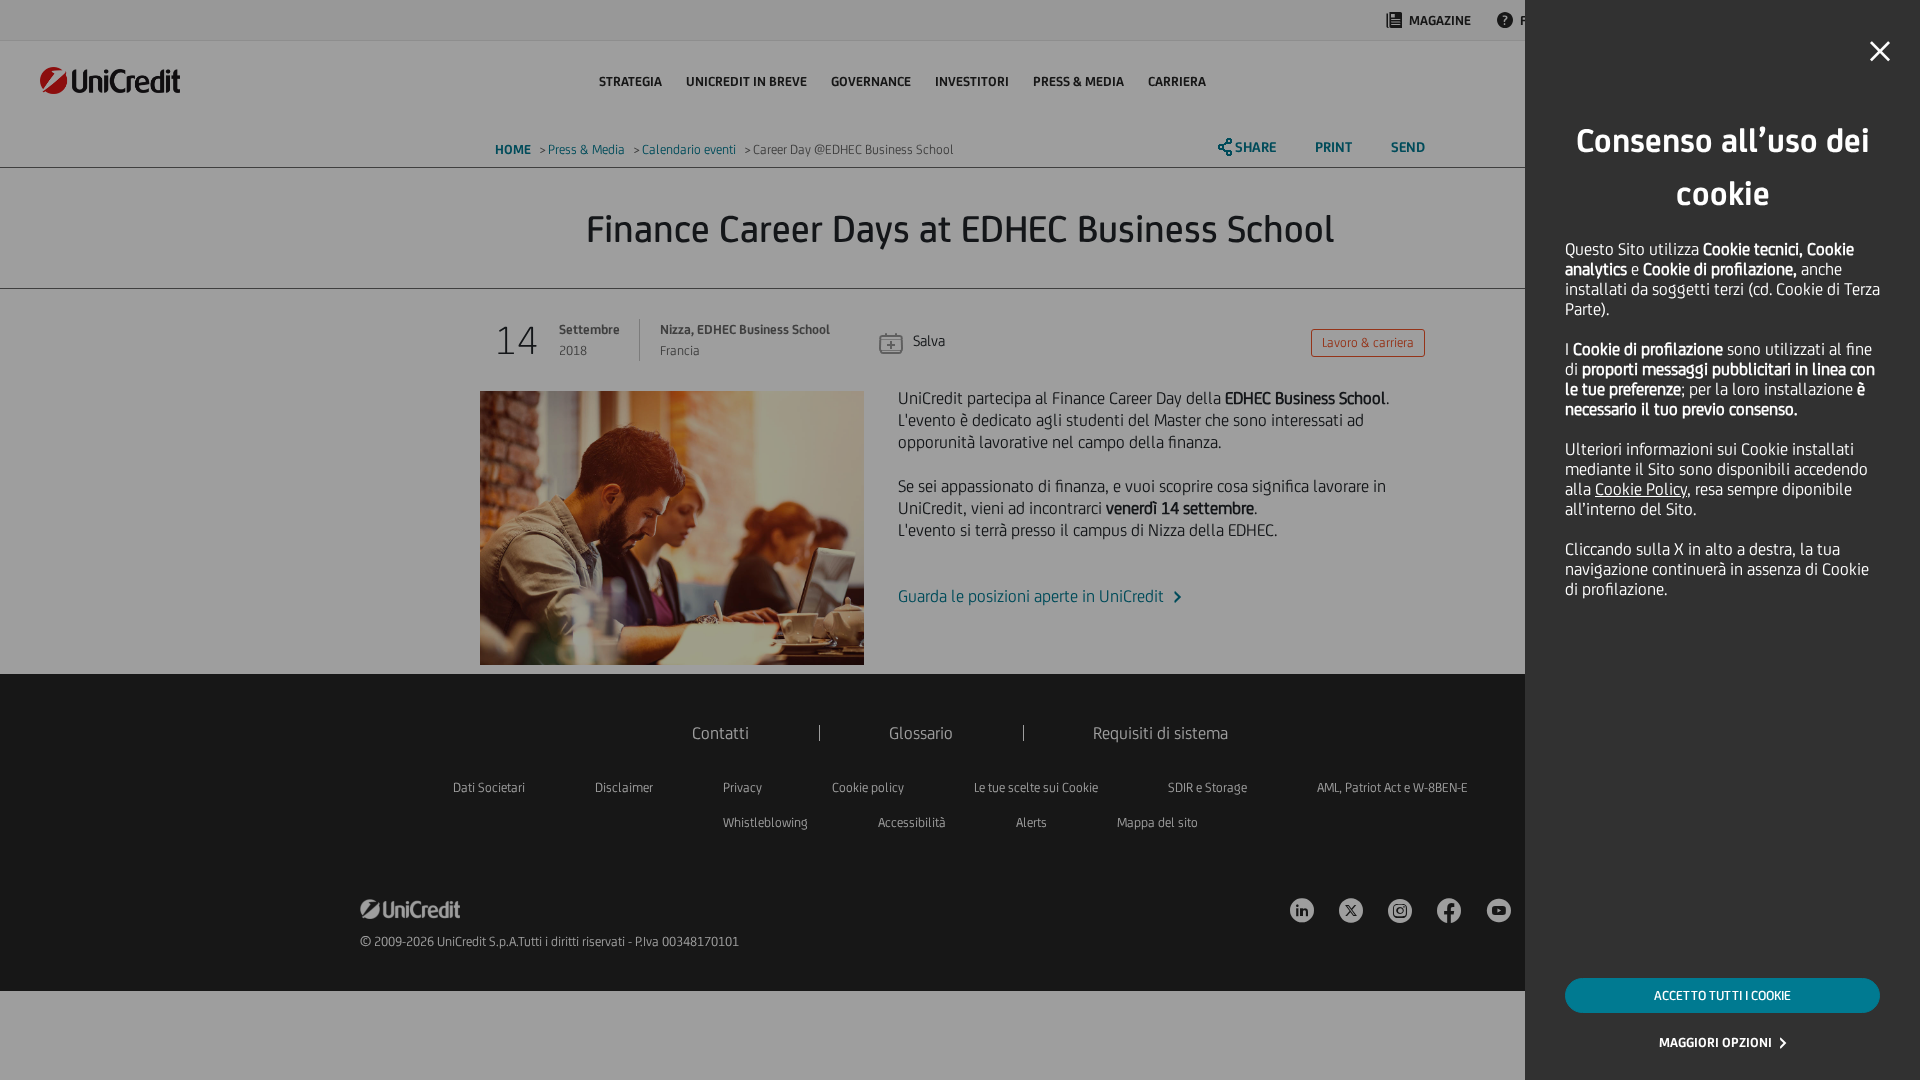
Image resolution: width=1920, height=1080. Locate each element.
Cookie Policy (1641, 489)
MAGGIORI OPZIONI (1715, 1042)
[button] (1880, 52)
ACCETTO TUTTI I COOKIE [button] (1722, 995)
